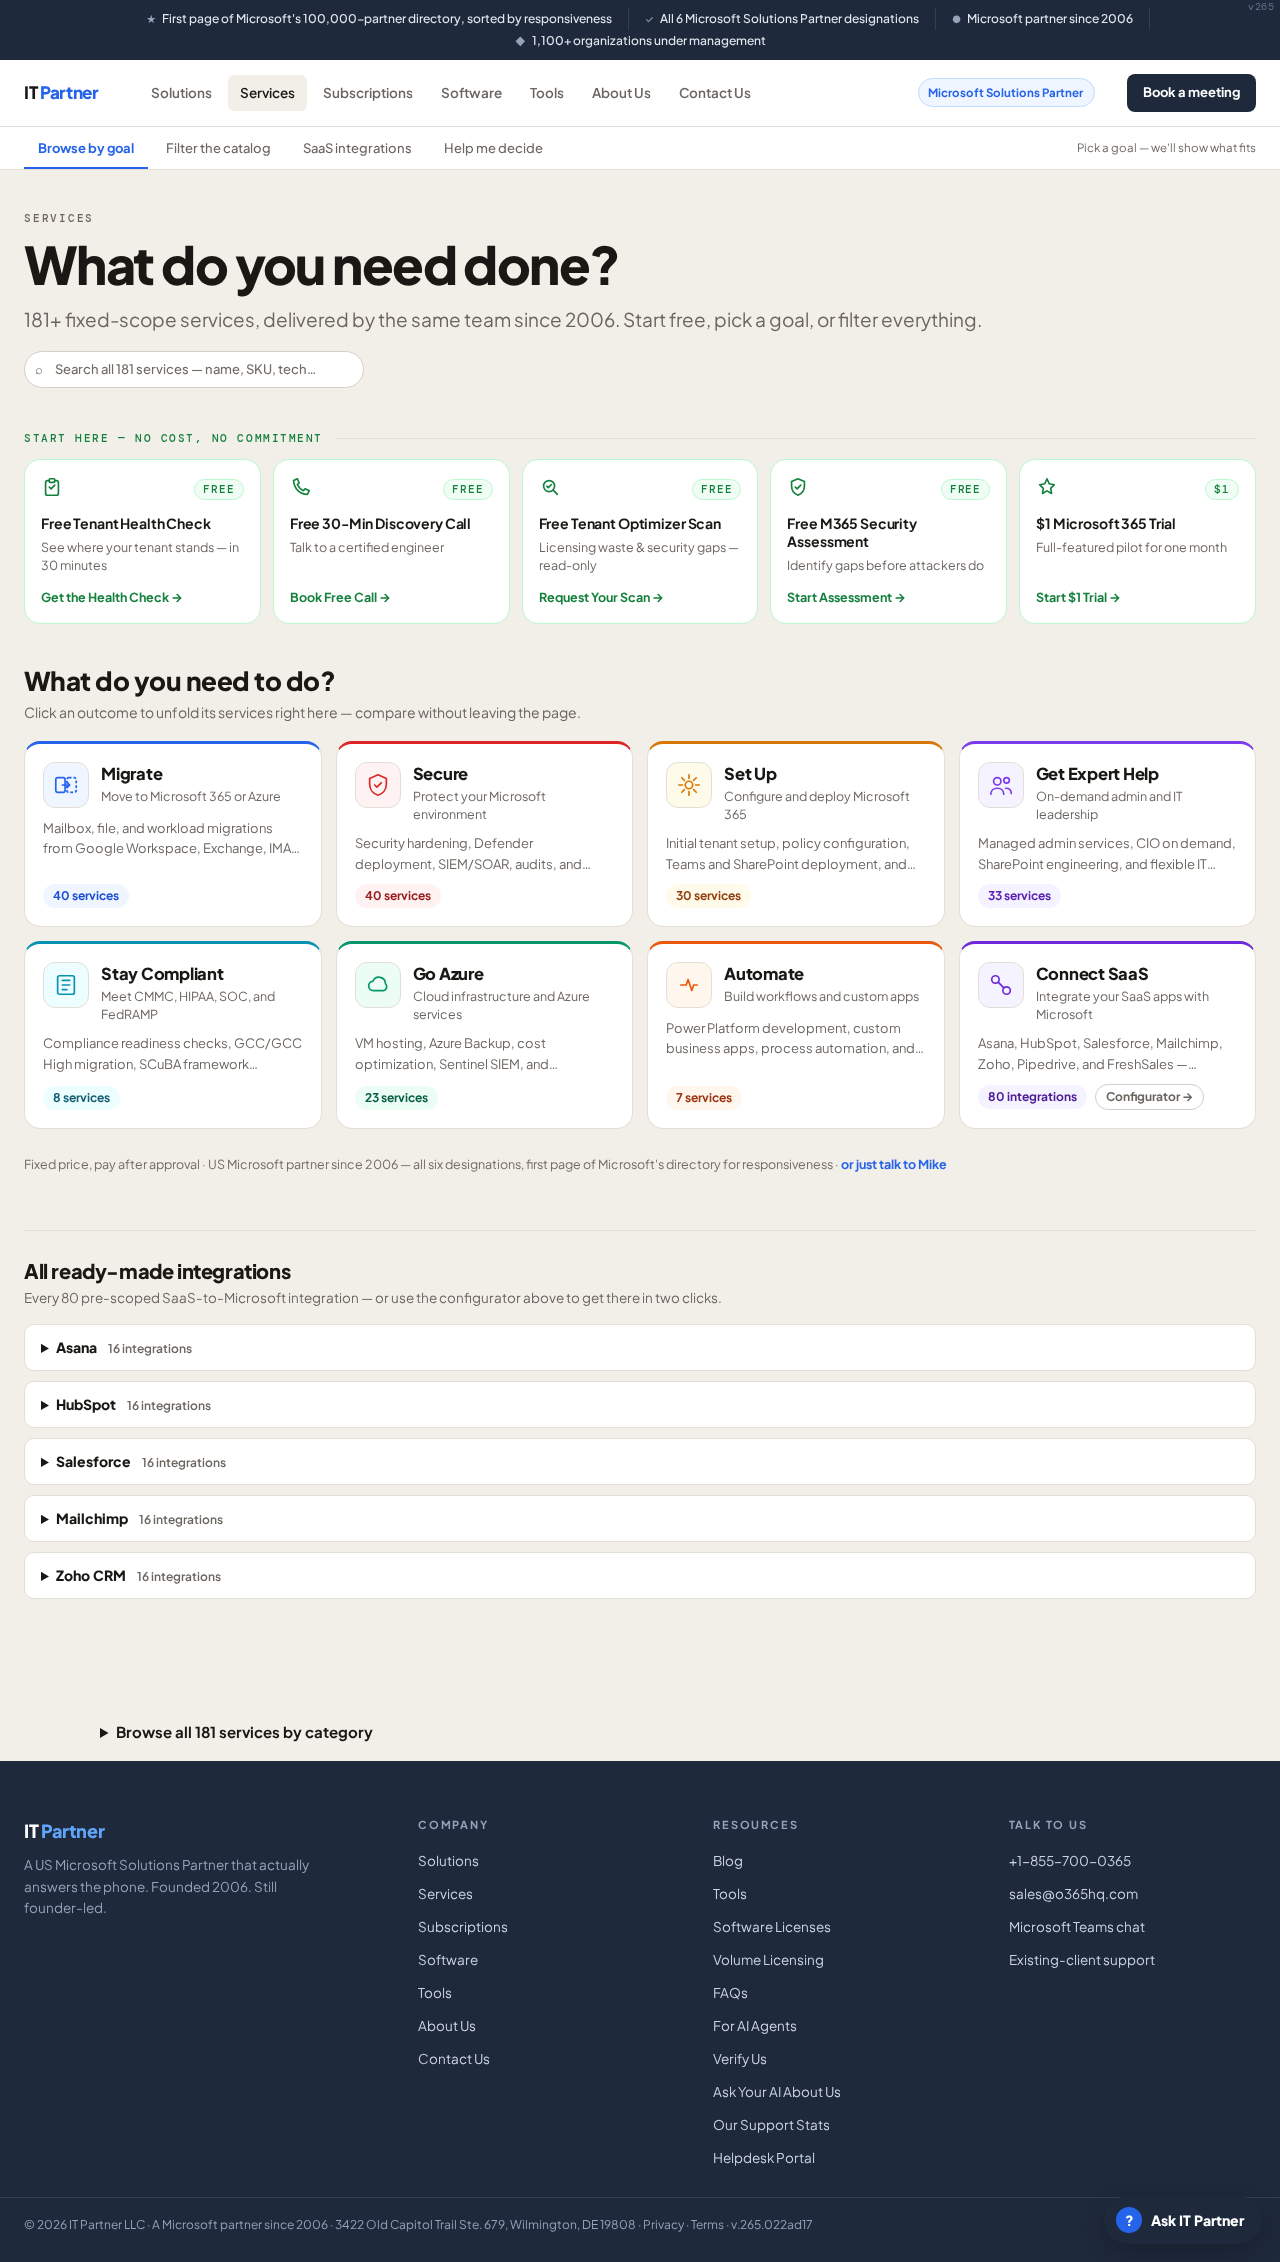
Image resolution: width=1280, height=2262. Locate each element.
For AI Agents (755, 2025)
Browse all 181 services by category (244, 1731)
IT (61, 92)
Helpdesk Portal (764, 2157)
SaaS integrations (357, 148)
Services (267, 92)
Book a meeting (1191, 92)
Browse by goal (86, 148)
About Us (621, 92)
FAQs (730, 1992)
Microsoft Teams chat (1077, 1926)
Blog (728, 1860)
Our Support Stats (771, 2124)
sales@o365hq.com (1073, 1893)
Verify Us (740, 2058)
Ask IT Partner (1185, 2220)
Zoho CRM (138, 1575)
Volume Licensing (768, 1959)
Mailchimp (139, 1518)
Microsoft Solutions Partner (1005, 92)
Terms (707, 2224)
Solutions (181, 92)
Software (471, 92)
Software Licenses (772, 1926)
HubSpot (133, 1404)
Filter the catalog (218, 148)
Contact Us (715, 92)
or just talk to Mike (894, 1164)
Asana (124, 1347)
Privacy (663, 2224)
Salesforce (141, 1461)
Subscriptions (368, 92)
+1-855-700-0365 (1070, 1860)
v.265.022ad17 (772, 2224)
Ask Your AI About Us (777, 2091)
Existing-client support (1082, 1959)
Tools (547, 92)
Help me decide (493, 148)
